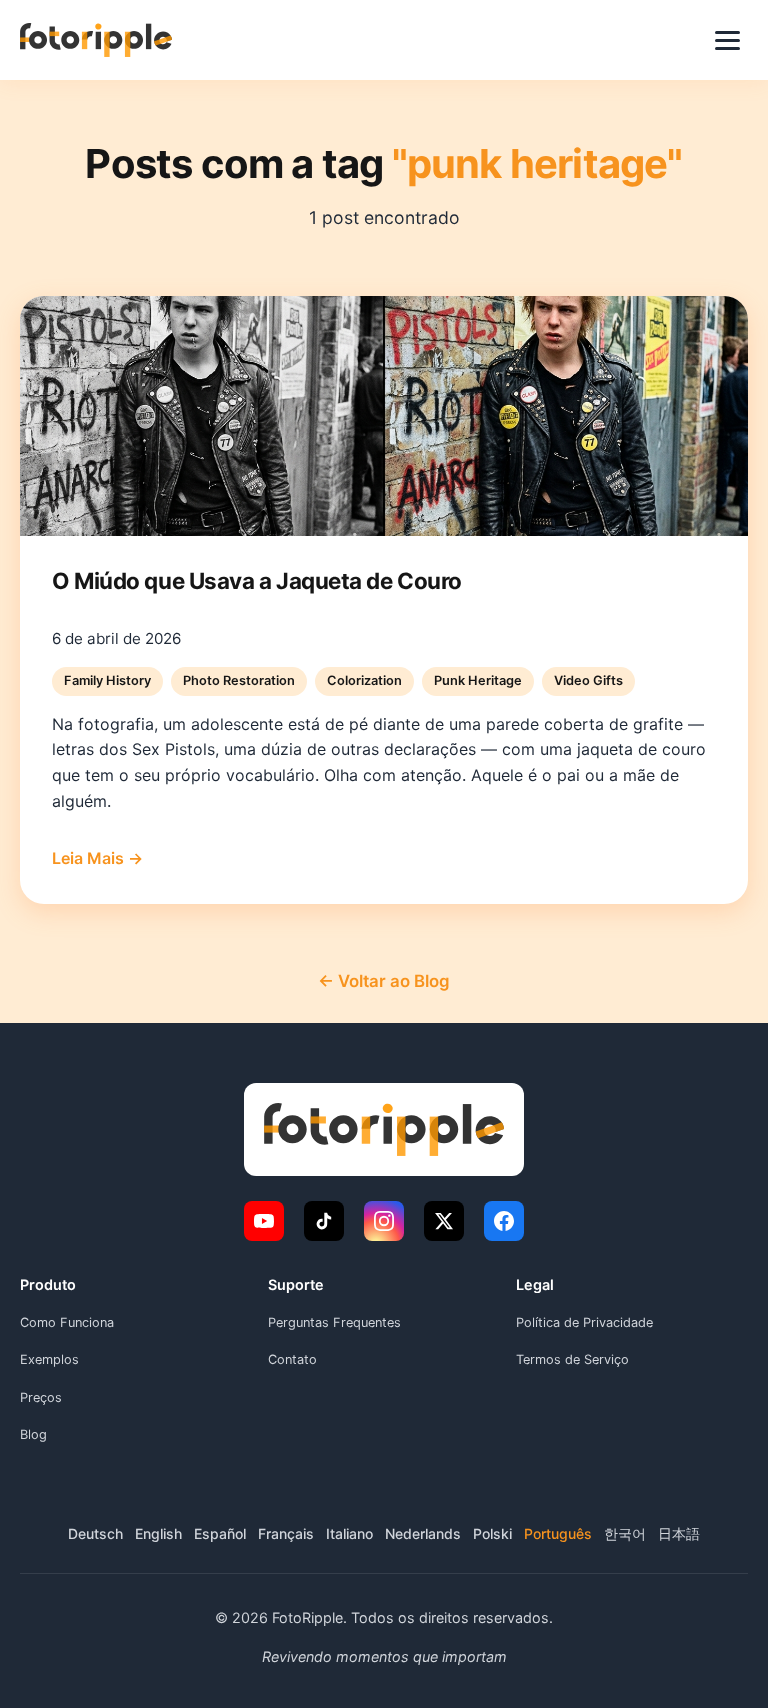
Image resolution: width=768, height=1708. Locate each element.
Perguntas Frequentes (334, 1322)
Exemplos (49, 1359)
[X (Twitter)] (444, 1221)
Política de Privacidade (584, 1322)
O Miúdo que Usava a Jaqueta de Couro (257, 580)
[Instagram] (384, 1221)
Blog (33, 1434)
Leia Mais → (97, 858)
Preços (41, 1397)
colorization (364, 680)
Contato (292, 1359)
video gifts (588, 680)
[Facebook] (504, 1221)
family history (107, 680)
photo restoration (239, 680)
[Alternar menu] (727, 40)
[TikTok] (324, 1221)
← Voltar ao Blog (384, 981)
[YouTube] (264, 1221)
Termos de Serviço (572, 1359)
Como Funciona (67, 1322)
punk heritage (478, 680)
